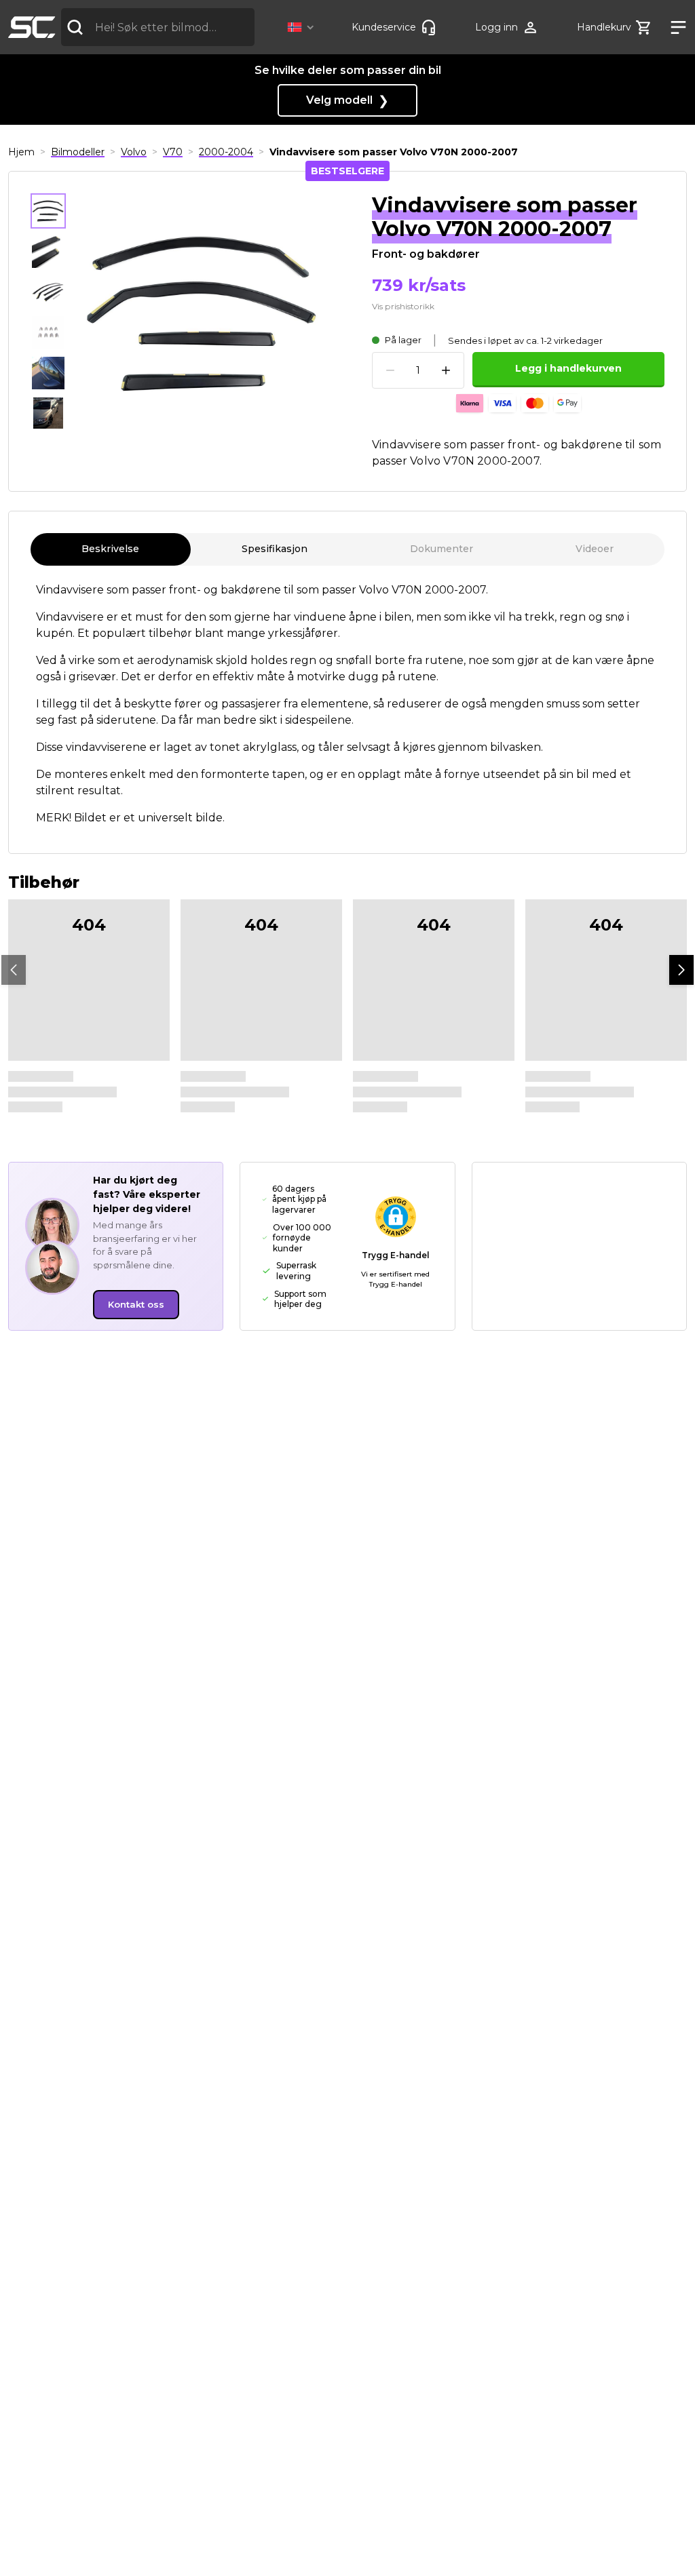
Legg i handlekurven (568, 368)
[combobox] (158, 27)
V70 (173, 152)
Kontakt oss (136, 1304)
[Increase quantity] (446, 370)
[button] (303, 27)
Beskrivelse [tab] (110, 549)
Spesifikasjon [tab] (275, 549)
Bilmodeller (78, 152)
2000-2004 (226, 152)
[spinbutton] (418, 371)
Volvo (134, 152)
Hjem (21, 152)
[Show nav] (674, 27)
